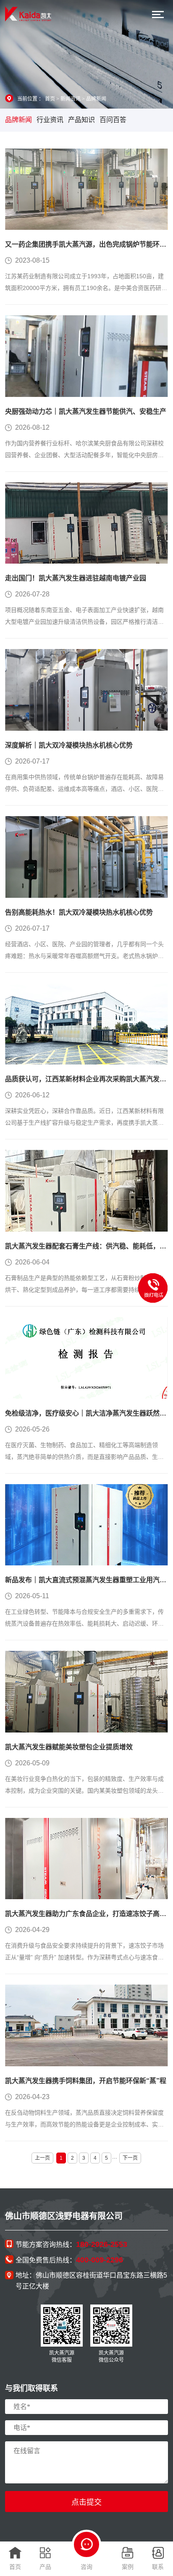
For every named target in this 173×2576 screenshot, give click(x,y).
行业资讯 (50, 120)
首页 (50, 99)
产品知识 (81, 120)
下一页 (130, 2158)
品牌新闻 (96, 99)
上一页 (42, 2158)
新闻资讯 (71, 99)
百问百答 (113, 120)
